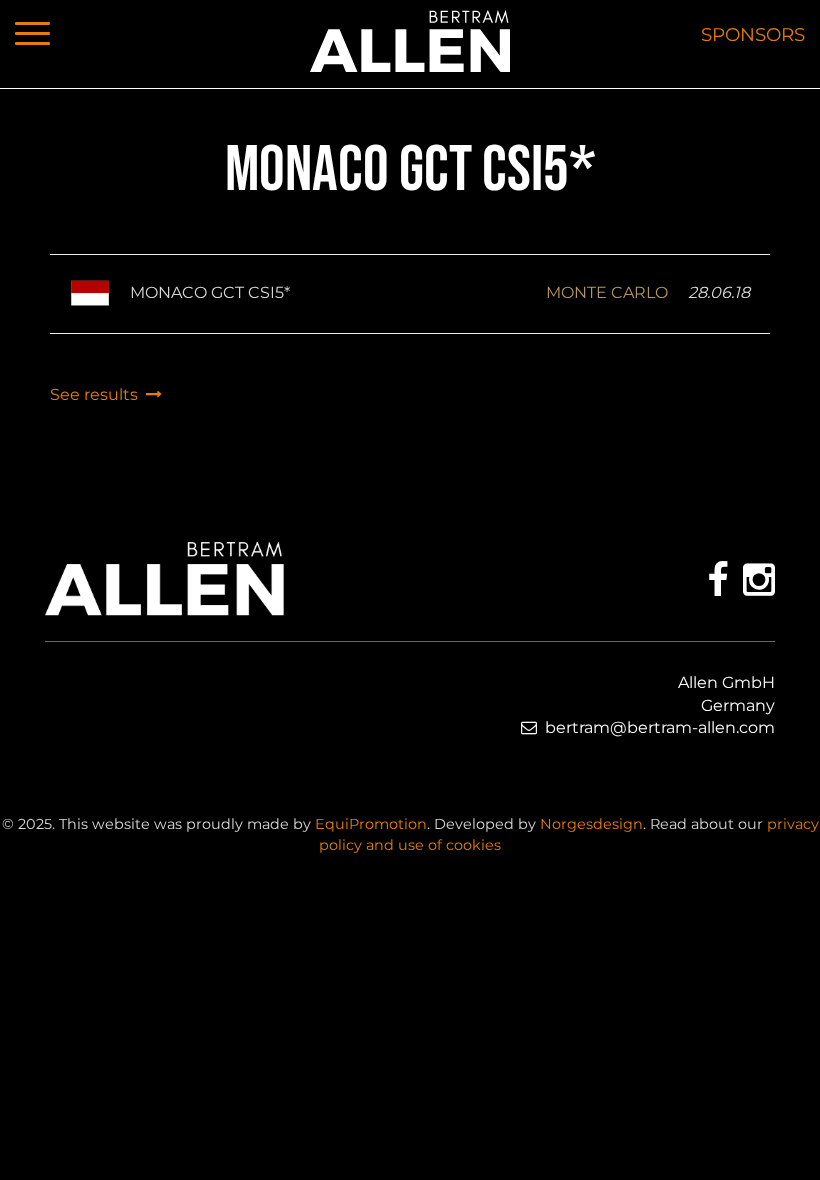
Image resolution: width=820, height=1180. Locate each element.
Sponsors (753, 34)
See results (98, 394)
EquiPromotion (371, 824)
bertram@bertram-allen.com (660, 727)
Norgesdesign (591, 824)
